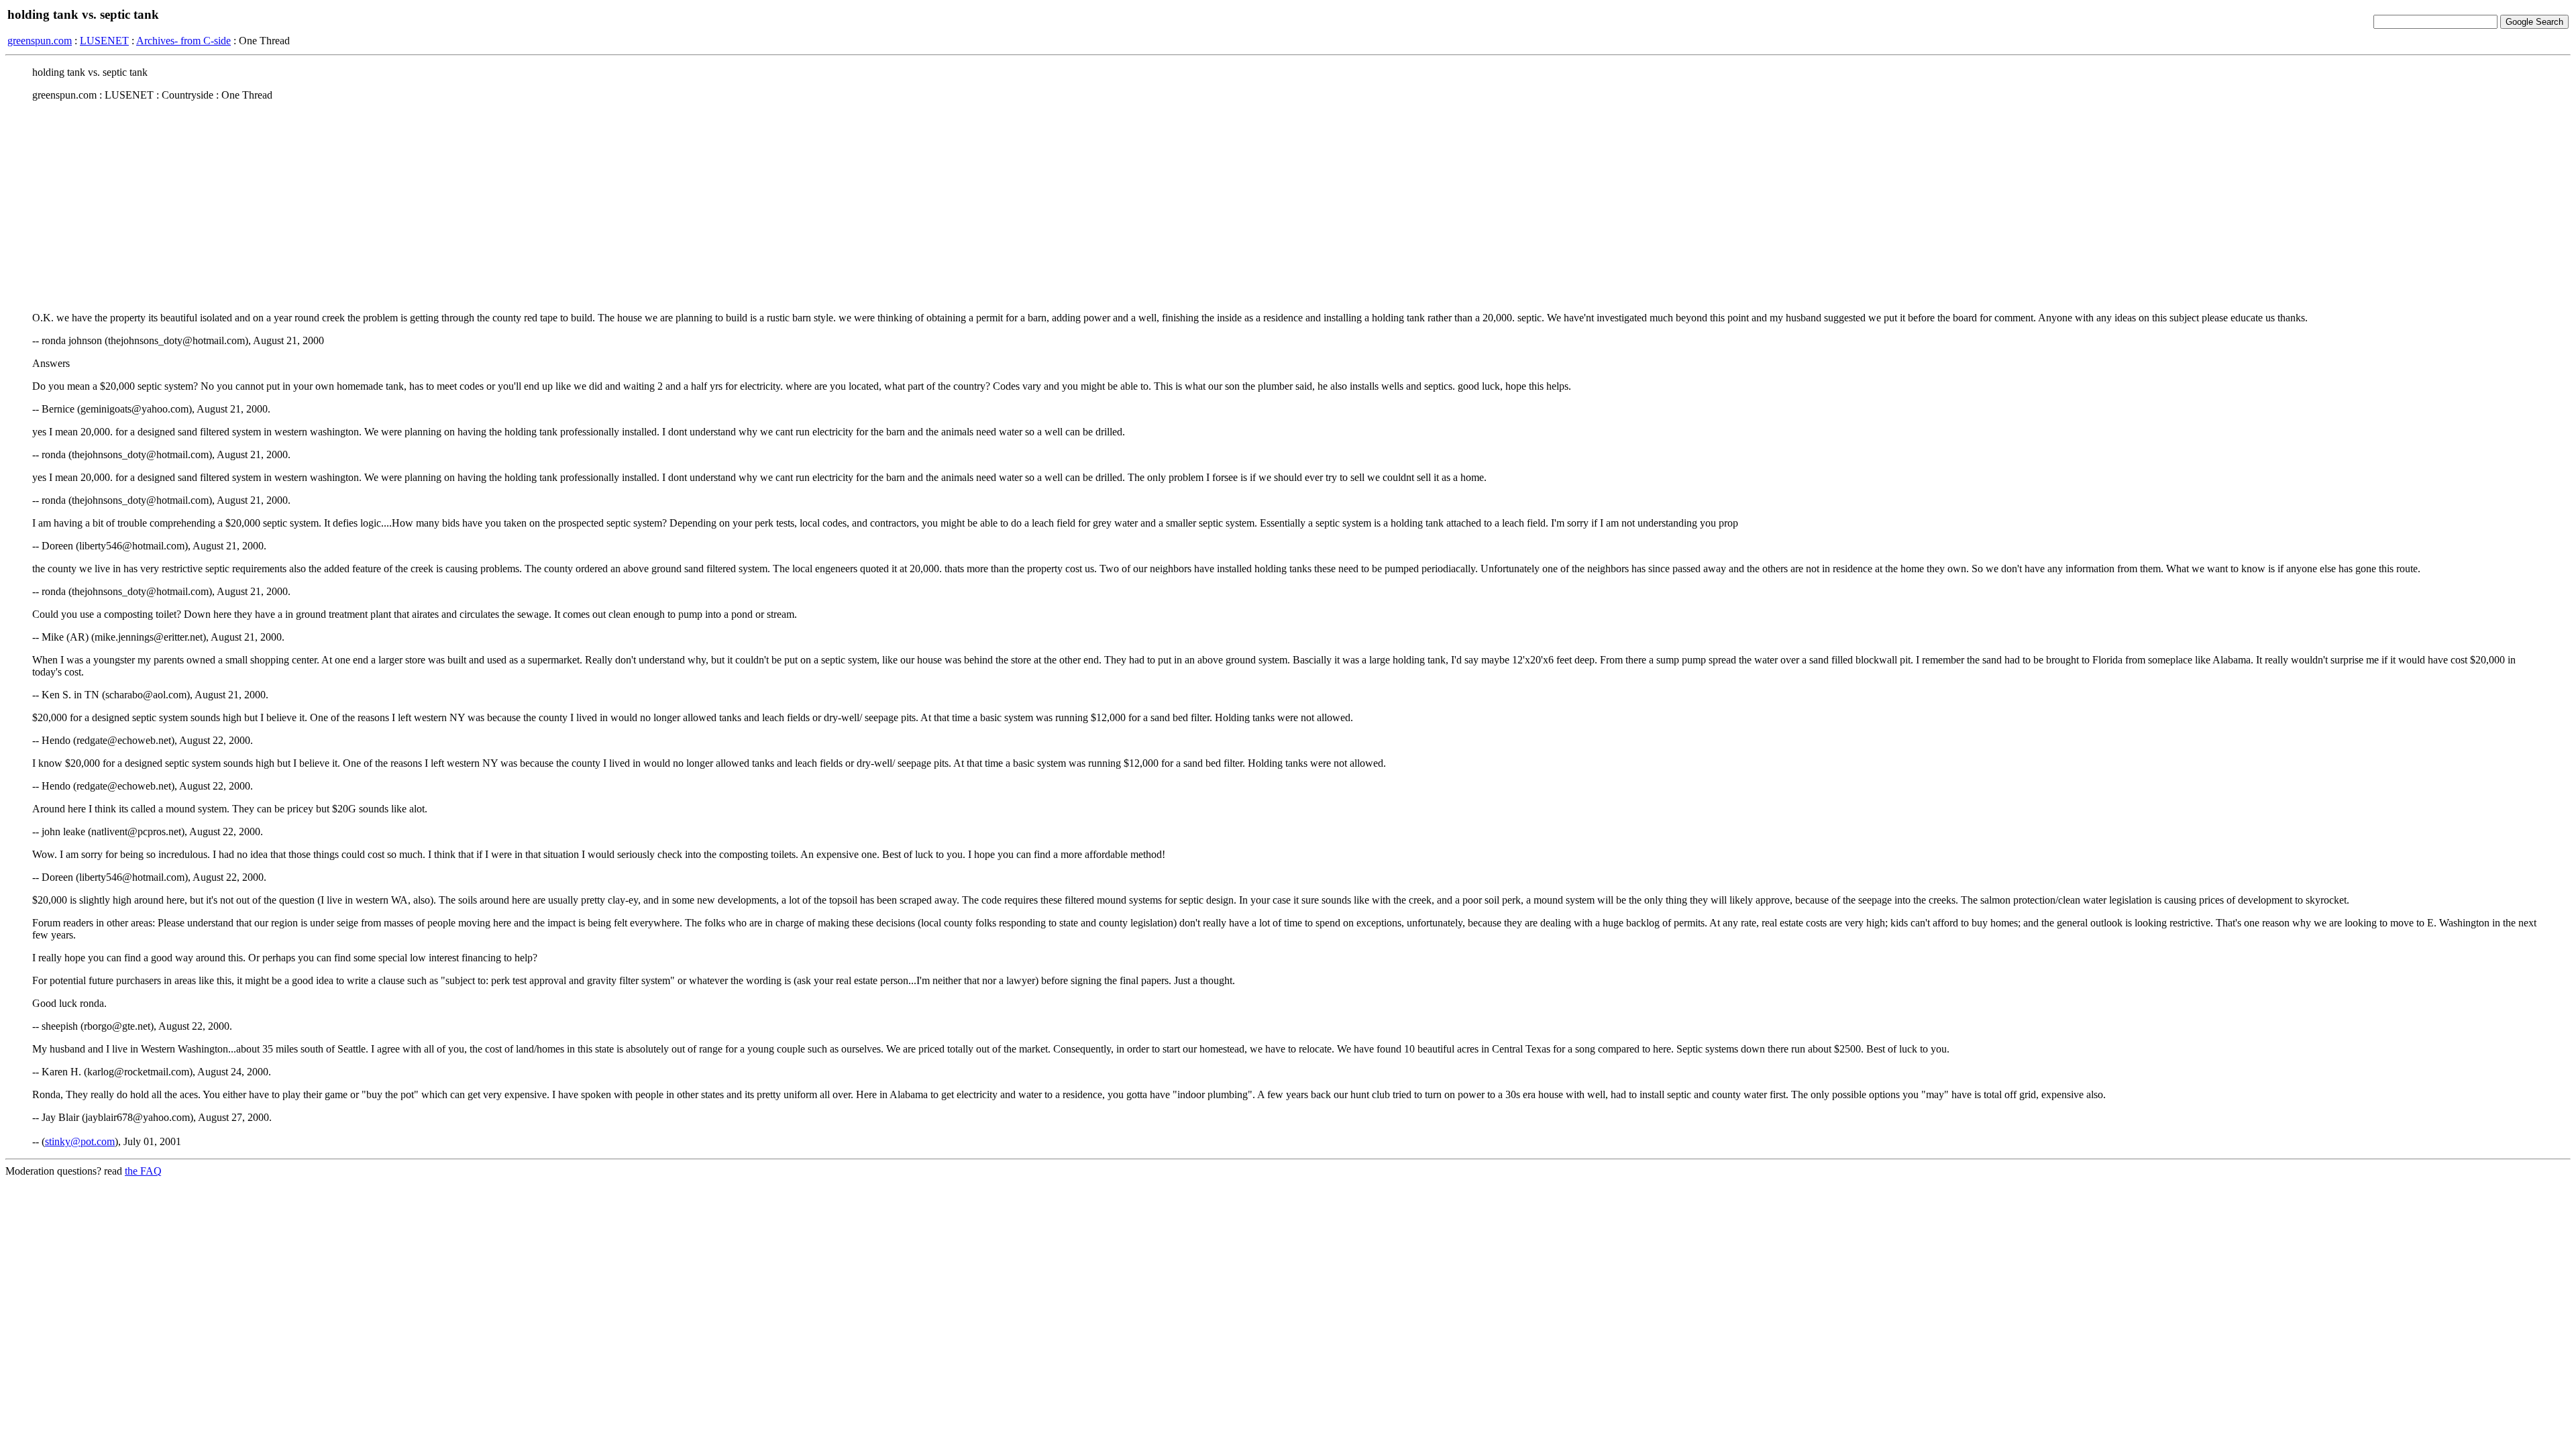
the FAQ (143, 1171)
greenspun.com (40, 41)
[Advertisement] (1288, 206)
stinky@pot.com (80, 1141)
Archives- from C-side (183, 41)
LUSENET (104, 41)
